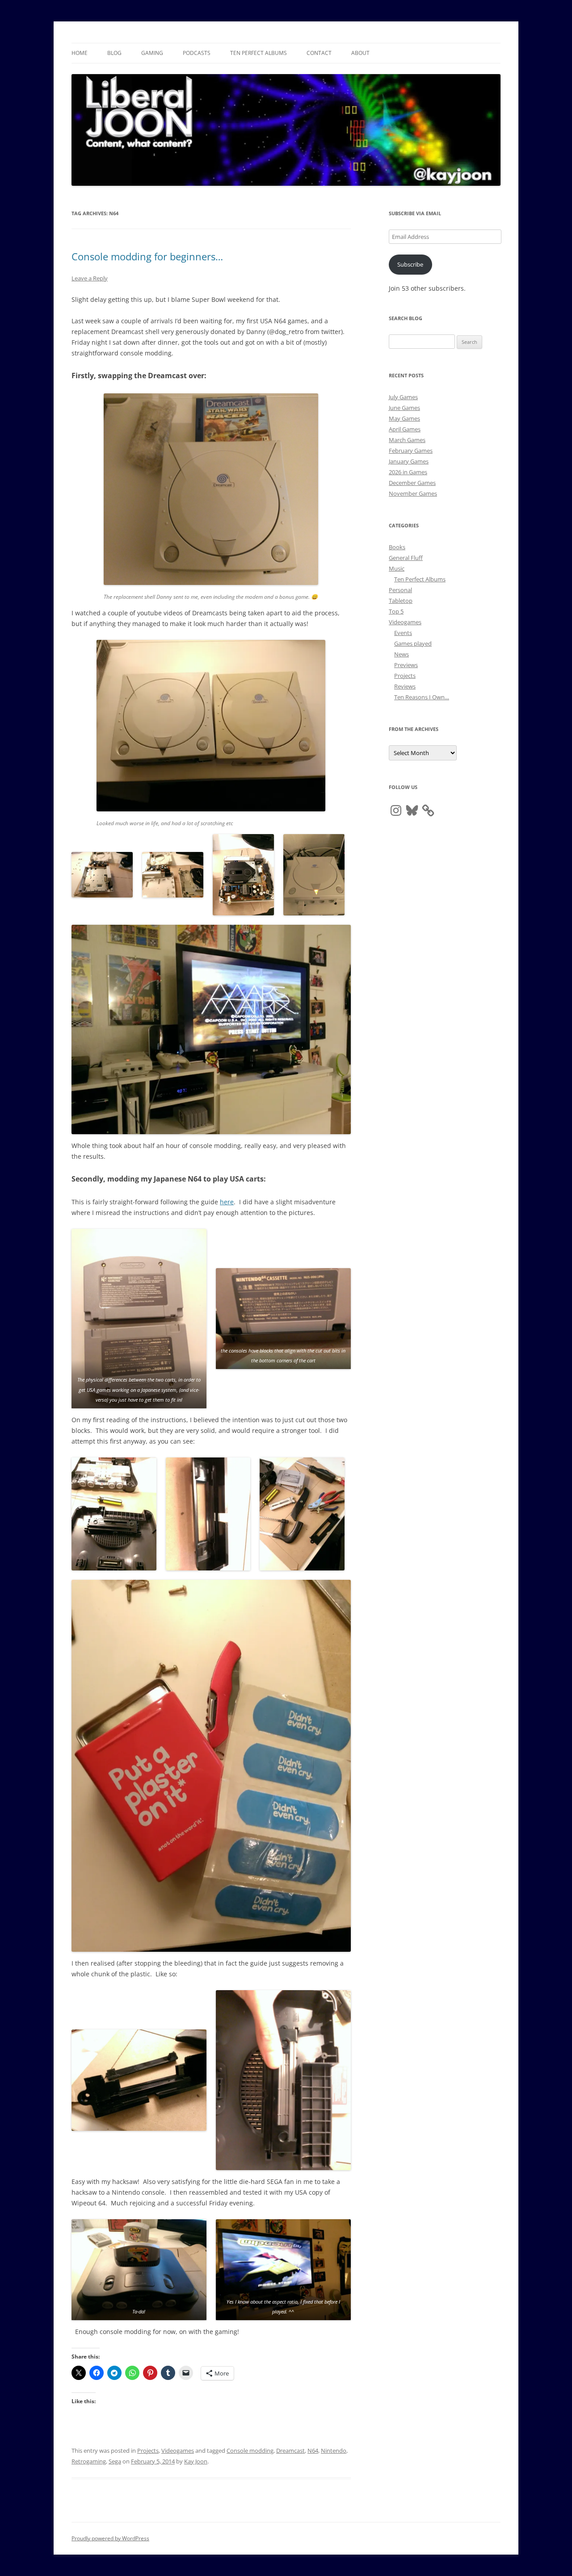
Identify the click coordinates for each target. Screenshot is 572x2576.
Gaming (152, 53)
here (227, 1202)
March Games (407, 440)
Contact (319, 53)
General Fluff (406, 558)
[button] (102, 875)
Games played (413, 643)
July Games (403, 397)
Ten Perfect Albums (259, 53)
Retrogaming (89, 2461)
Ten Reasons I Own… (422, 697)
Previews (406, 665)
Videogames (178, 2451)
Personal (400, 590)
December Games (412, 483)
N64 (313, 2451)
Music (397, 568)
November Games (413, 493)
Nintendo (334, 2451)
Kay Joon (196, 2461)
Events (403, 633)
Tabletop (401, 601)
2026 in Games (408, 472)
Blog (114, 53)
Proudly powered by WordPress (110, 2538)
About (360, 53)
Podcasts (197, 53)
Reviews (405, 686)
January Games (409, 461)
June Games (404, 408)
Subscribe (410, 264)
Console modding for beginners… (147, 256)
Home (80, 53)
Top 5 (396, 611)
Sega (115, 2461)
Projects (148, 2451)
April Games (405, 429)
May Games (404, 418)
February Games (411, 451)
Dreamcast (290, 2451)
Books (397, 547)
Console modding (250, 2451)
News (402, 654)
